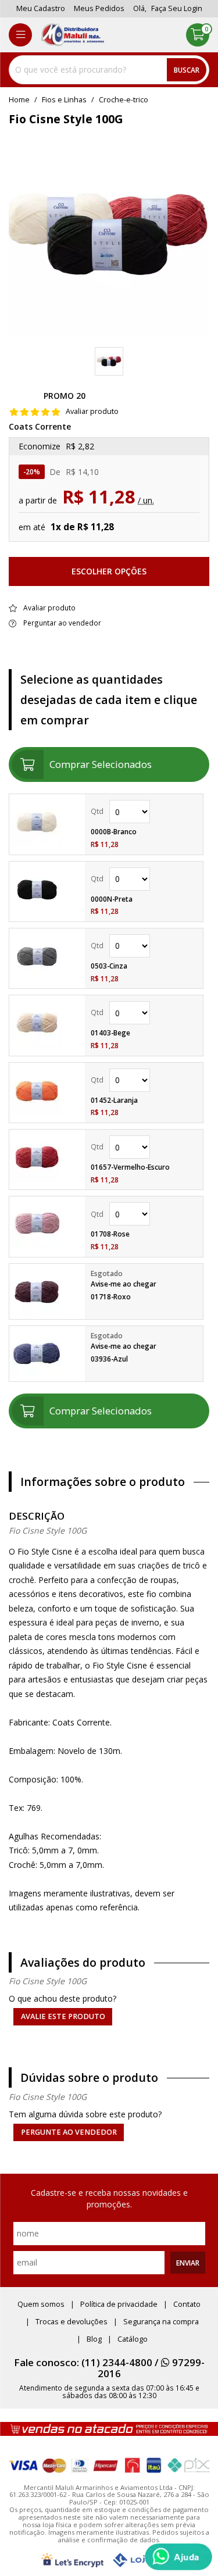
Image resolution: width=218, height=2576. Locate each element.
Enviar (188, 2263)
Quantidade (144, 812)
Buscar (187, 70)
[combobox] (109, 70)
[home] (72, 35)
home (19, 100)
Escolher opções (109, 571)
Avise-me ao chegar (124, 1284)
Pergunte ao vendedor (69, 2132)
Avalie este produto (63, 2016)
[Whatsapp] (178, 2557)
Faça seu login (177, 8)
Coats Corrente (40, 427)
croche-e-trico (124, 100)
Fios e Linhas (64, 100)
